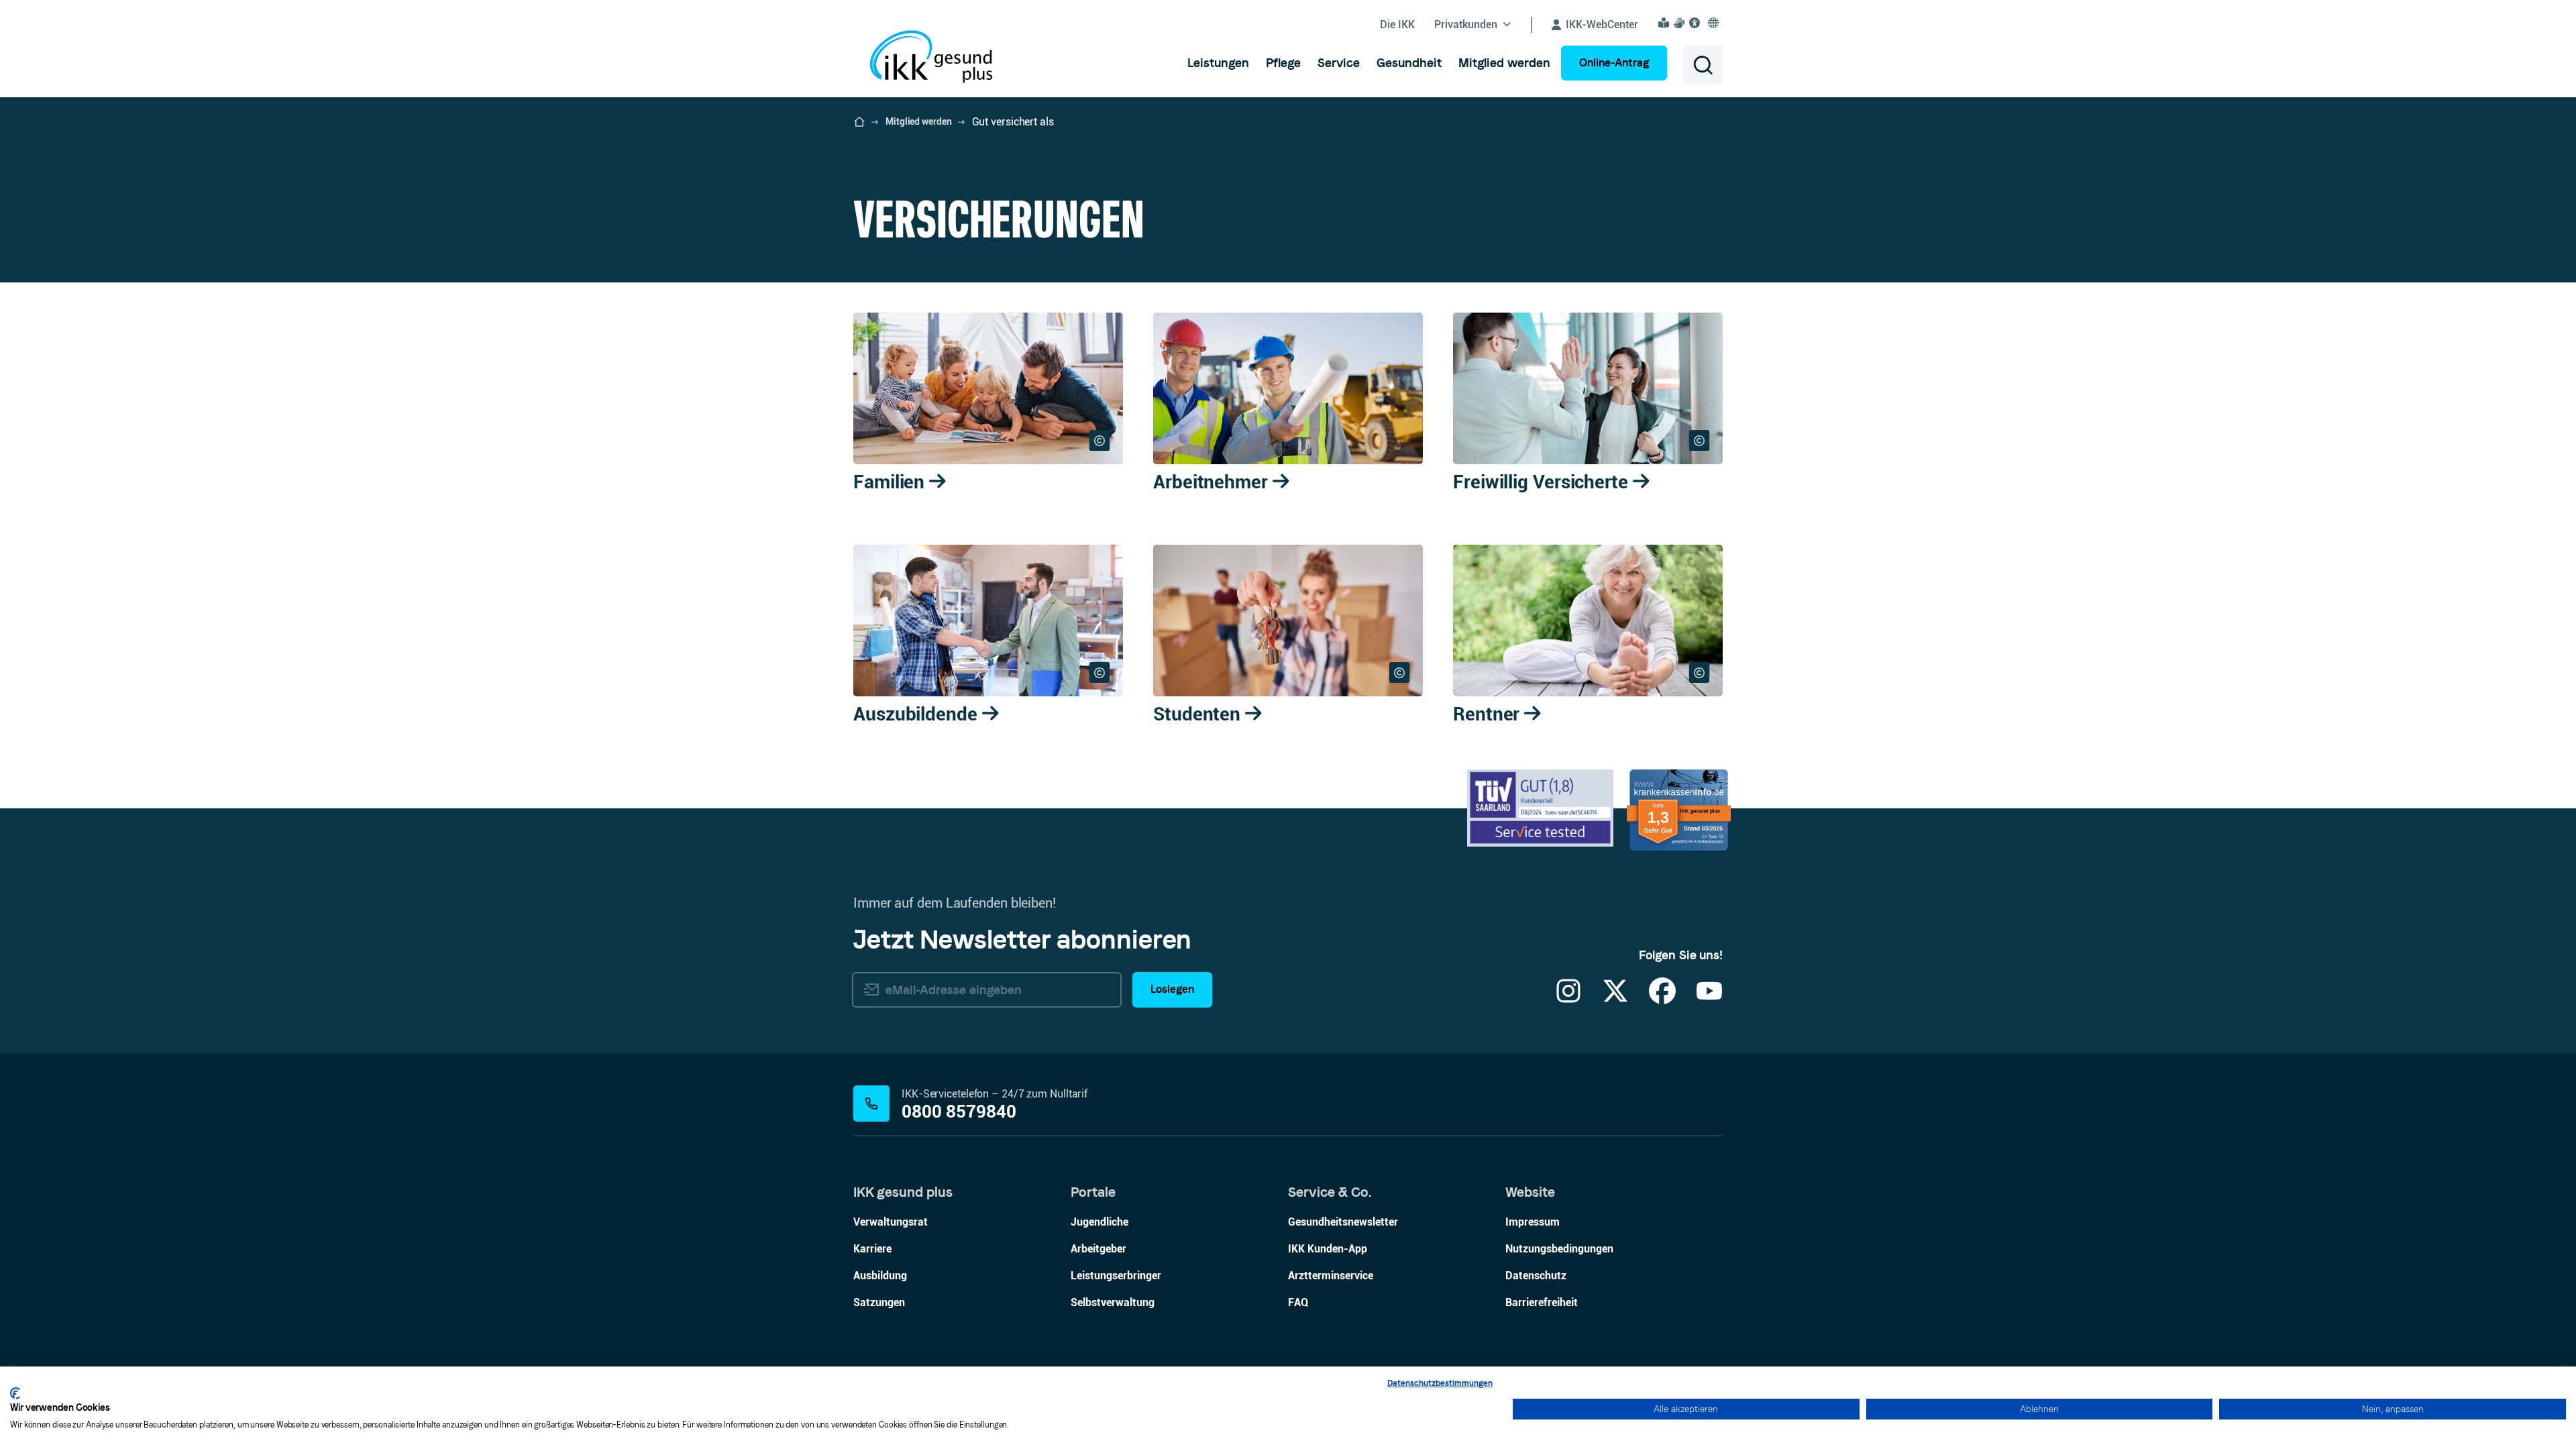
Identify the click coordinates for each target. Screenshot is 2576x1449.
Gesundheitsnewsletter (1343, 1222)
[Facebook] (1662, 999)
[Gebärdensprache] (1681, 23)
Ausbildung (880, 1276)
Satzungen (879, 1302)
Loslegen (1172, 989)
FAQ (1298, 1302)
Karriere (872, 1249)
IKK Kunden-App (1328, 1249)
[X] (1615, 999)
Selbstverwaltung (1113, 1302)
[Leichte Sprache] (1666, 23)
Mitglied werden (919, 121)
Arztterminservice (1331, 1276)
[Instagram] (1568, 999)
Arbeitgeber (1098, 1249)
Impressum (1533, 1222)
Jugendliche (1099, 1222)
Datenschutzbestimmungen (1440, 1383)
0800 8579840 (959, 1112)
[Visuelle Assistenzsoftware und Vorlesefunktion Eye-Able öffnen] (1697, 23)
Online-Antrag (1614, 63)
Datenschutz (1536, 1276)
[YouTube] (1709, 999)
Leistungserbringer (1116, 1276)
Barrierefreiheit (1542, 1302)
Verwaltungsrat (891, 1222)
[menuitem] (1218, 63)
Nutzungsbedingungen (1559, 1249)
